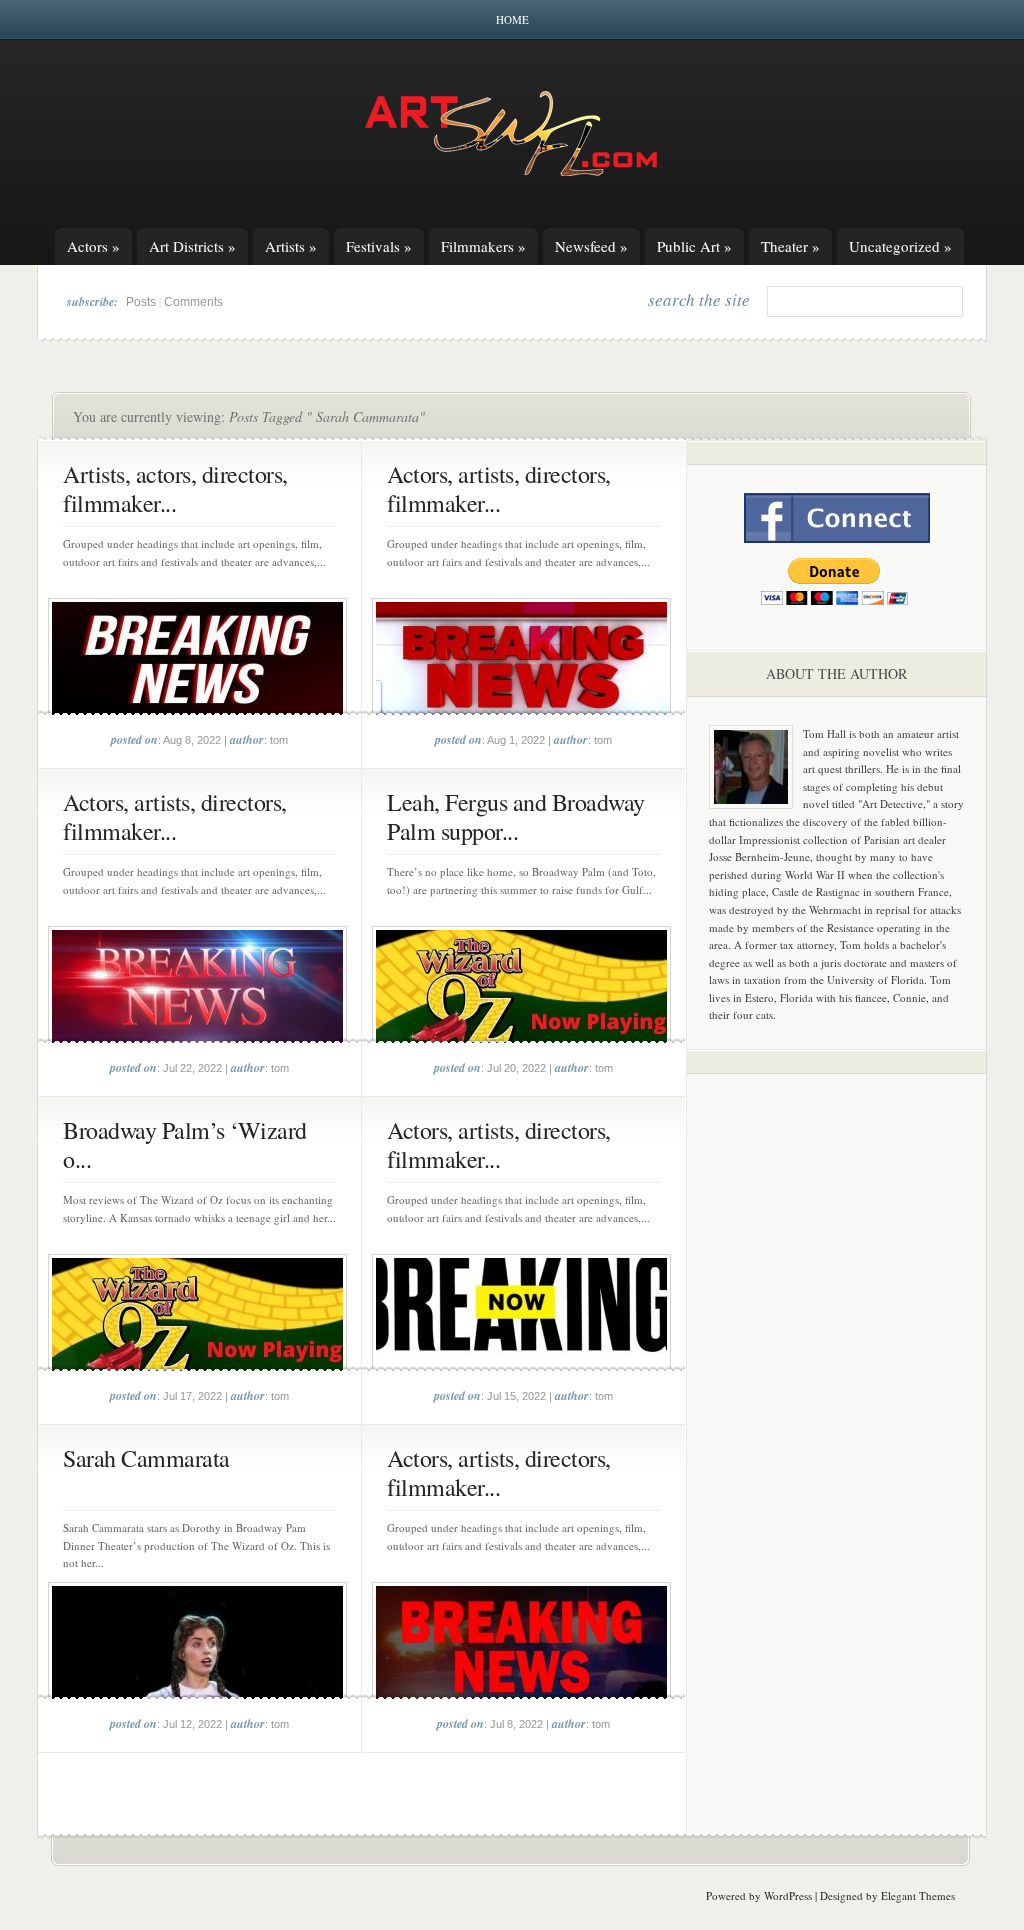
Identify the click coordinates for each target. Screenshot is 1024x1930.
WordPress (788, 1895)
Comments (193, 302)
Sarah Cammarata (146, 1458)
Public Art (694, 246)
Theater (790, 246)
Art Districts (192, 246)
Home (512, 19)
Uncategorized (900, 246)
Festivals (379, 246)
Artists (291, 246)
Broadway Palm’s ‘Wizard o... (185, 1144)
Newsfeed (591, 246)
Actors (93, 246)
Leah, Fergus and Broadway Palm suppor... (516, 816)
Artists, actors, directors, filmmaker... (175, 488)
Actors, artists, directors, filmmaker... (499, 488)
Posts (141, 302)
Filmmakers (483, 246)
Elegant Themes (918, 1895)
